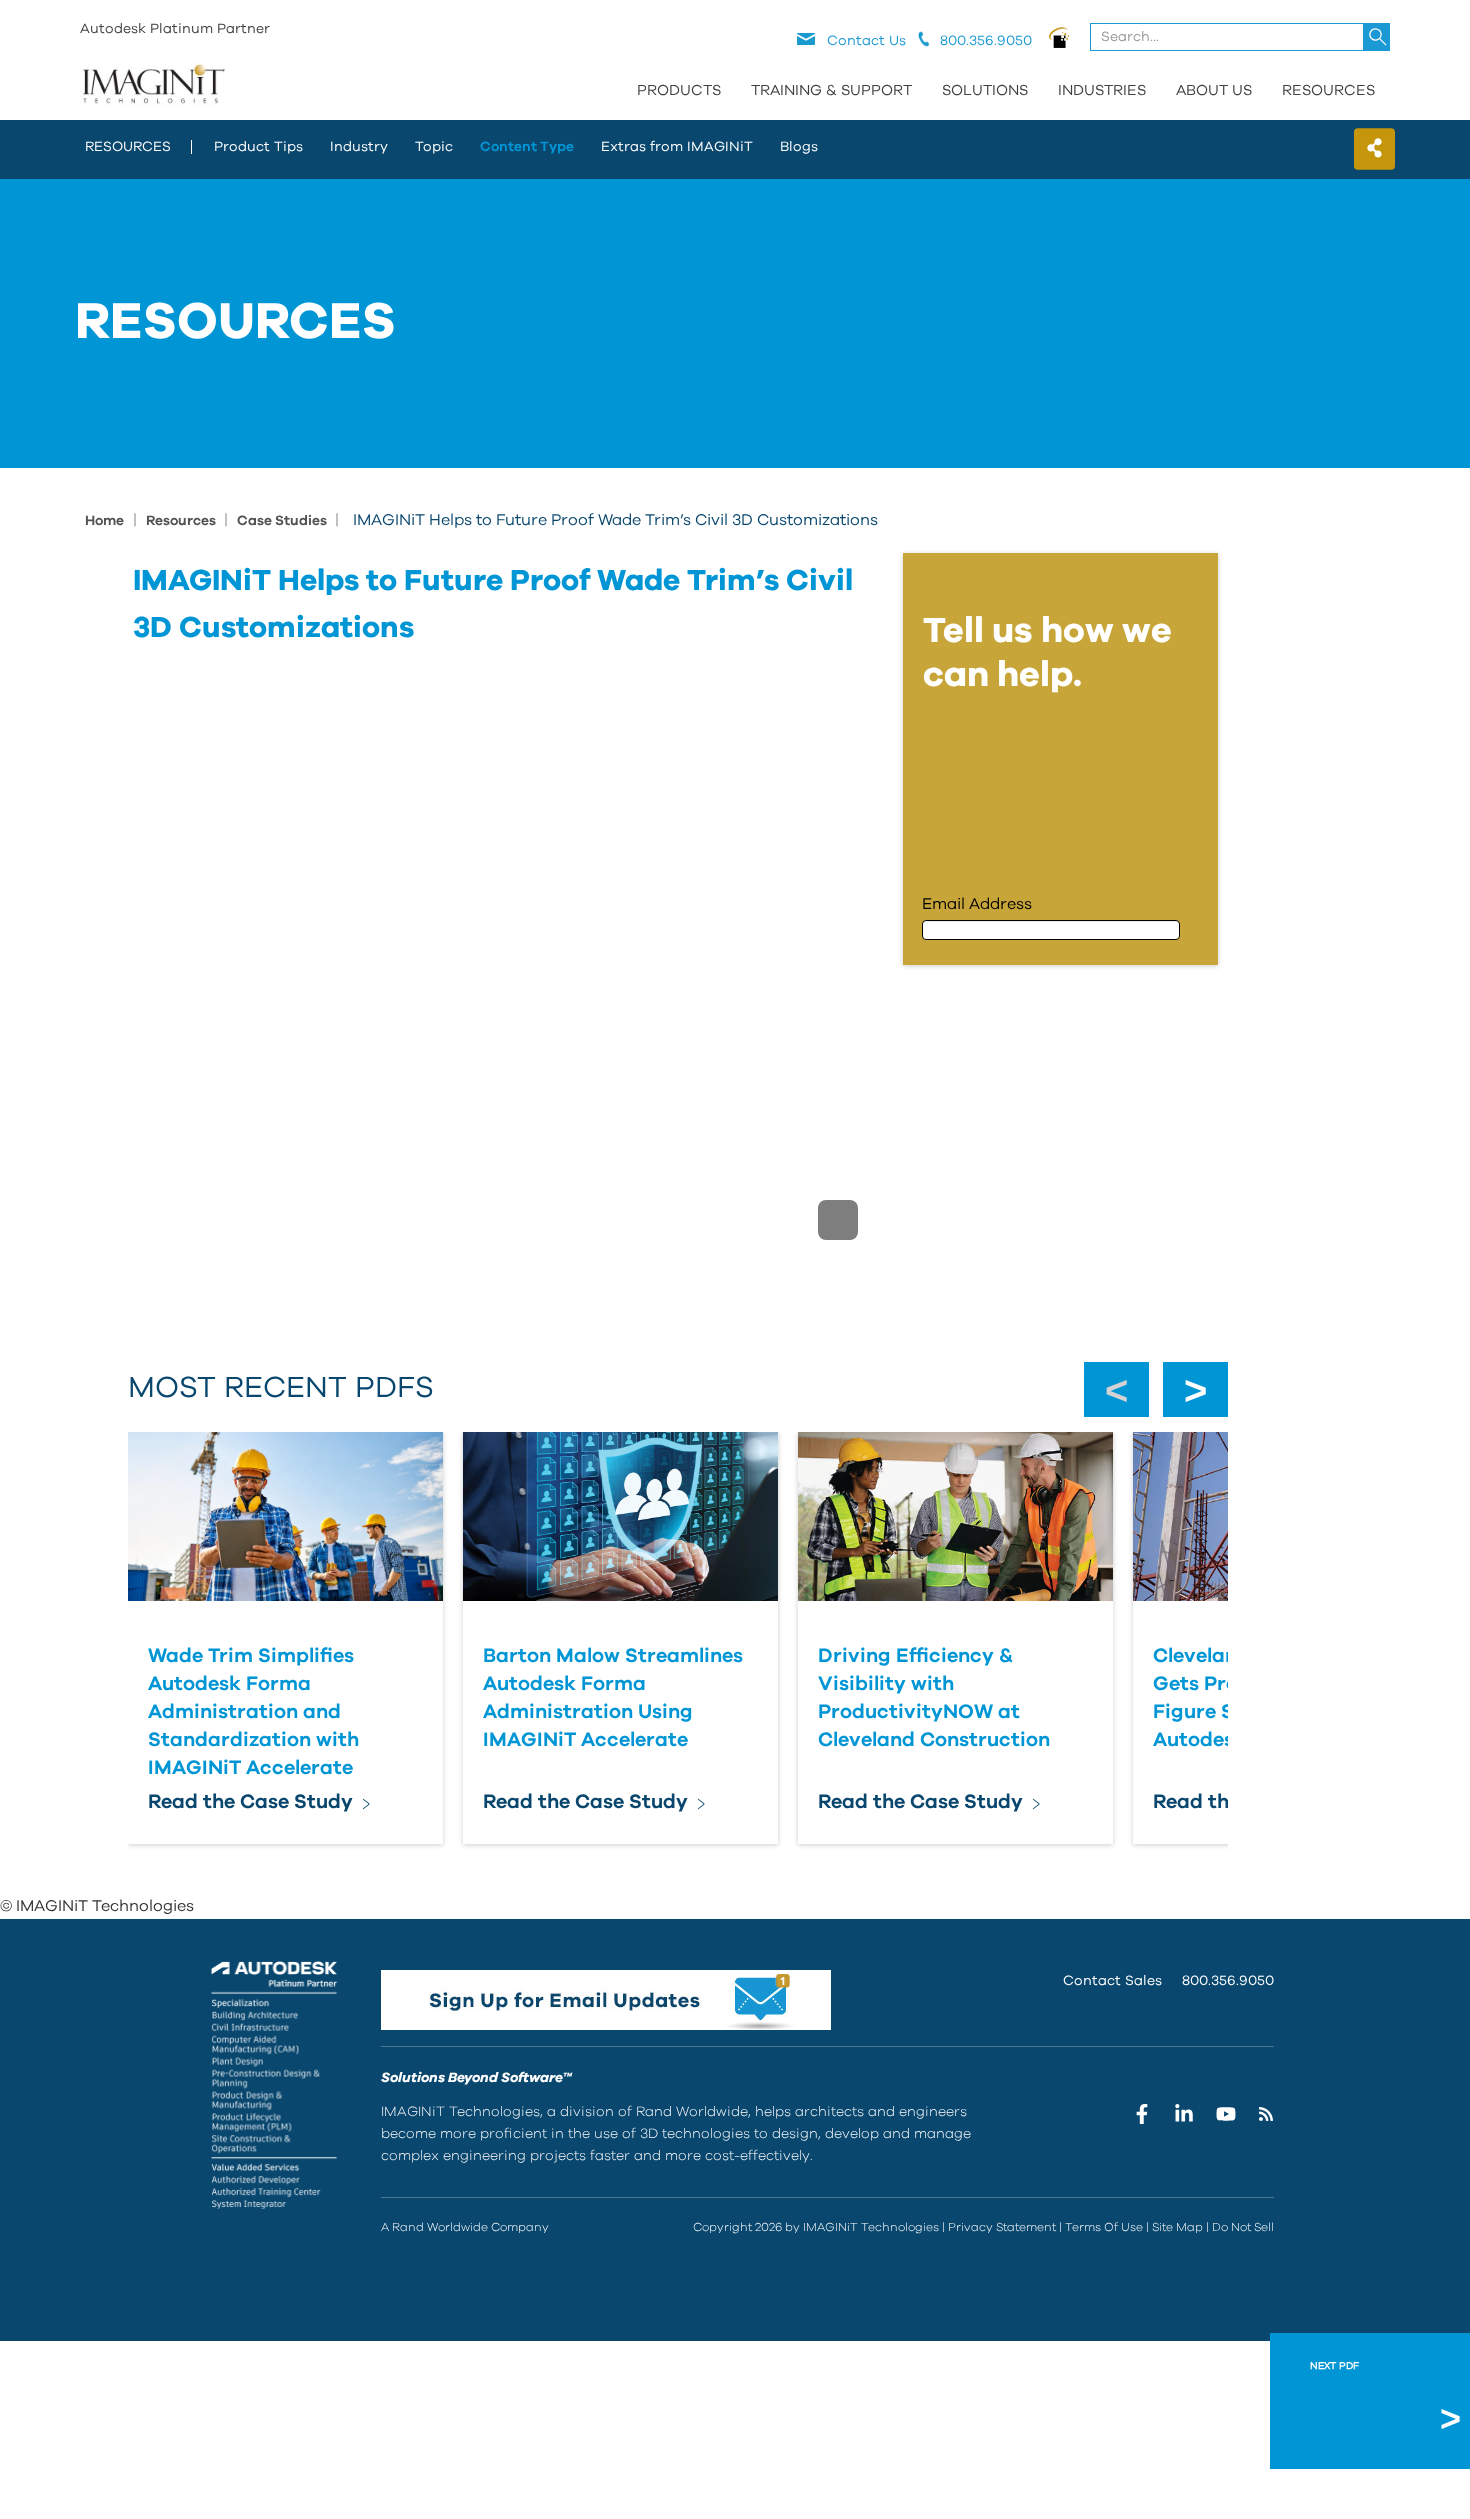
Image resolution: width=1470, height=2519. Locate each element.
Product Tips (258, 147)
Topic (434, 147)
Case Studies (283, 521)
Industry (359, 147)
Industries (1102, 90)
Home (104, 521)
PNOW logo (1059, 37)
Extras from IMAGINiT (677, 147)
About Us (1214, 90)
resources (128, 147)
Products (679, 90)
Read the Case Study (250, 1802)
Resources (1328, 90)
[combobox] (1241, 37)
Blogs (799, 147)
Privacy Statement (1002, 2227)
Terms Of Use (1104, 2227)
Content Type (527, 147)
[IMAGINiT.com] (153, 85)
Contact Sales (1112, 1981)
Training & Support (831, 90)
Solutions (985, 90)
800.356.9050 (1228, 1981)
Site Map (1177, 2227)
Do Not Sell (1243, 2227)
